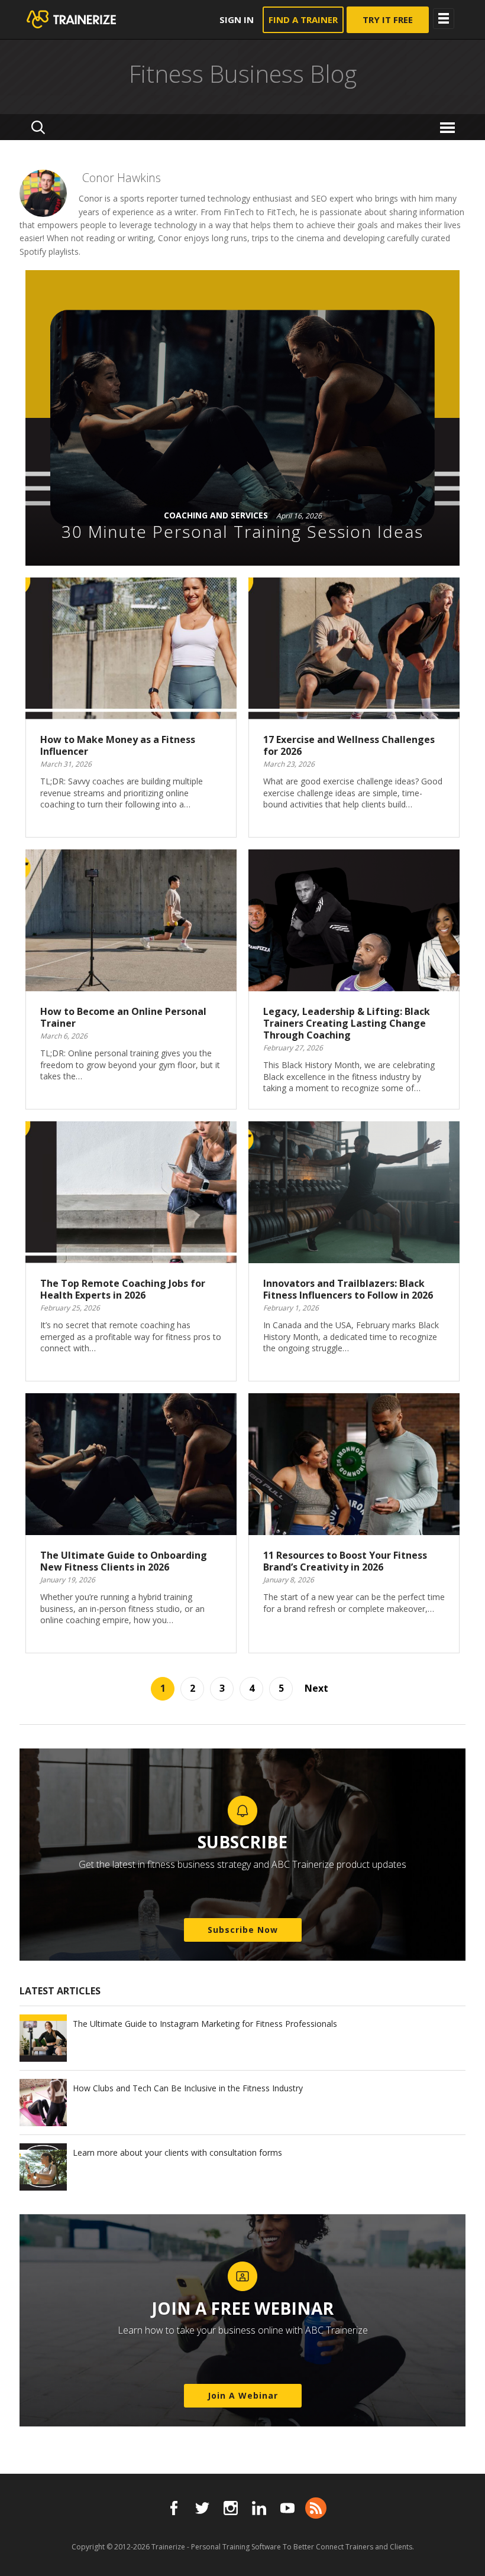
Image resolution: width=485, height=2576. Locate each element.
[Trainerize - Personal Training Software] (87, 20)
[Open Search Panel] (38, 127)
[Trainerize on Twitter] (202, 2508)
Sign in (237, 20)
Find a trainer (303, 20)
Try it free (388, 20)
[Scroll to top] (461, 2554)
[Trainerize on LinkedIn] (259, 2508)
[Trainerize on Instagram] (231, 2508)
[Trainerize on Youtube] (287, 2508)
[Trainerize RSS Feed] (316, 2508)
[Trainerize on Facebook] (174, 2508)
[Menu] (449, 127)
